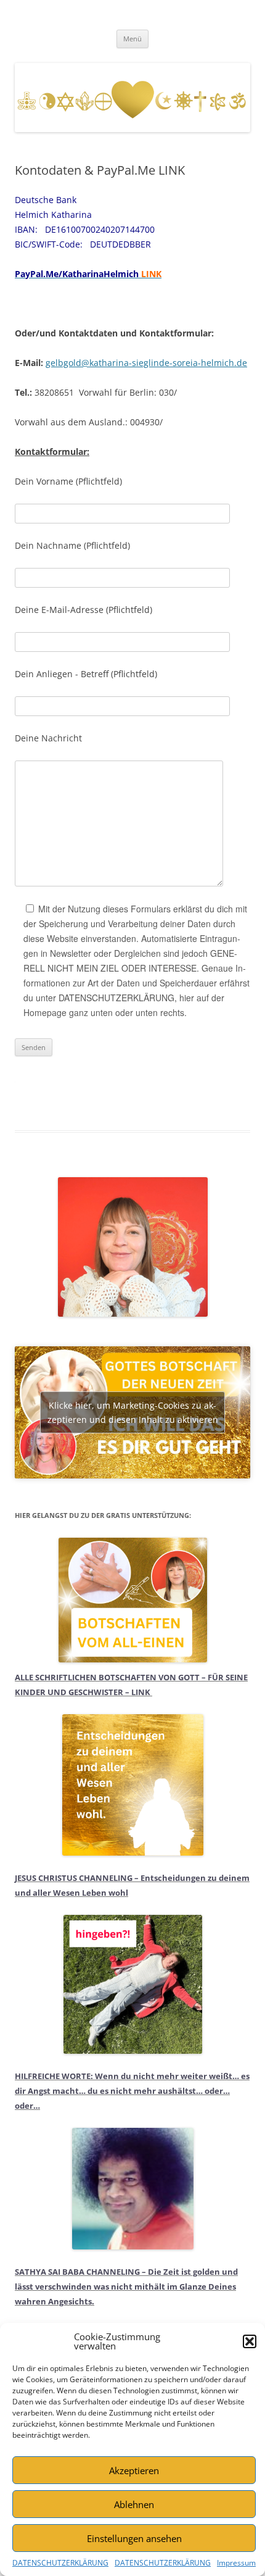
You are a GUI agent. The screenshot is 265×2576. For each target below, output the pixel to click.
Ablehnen (134, 2504)
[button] (250, 2341)
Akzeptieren (134, 2470)
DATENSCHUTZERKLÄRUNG (60, 2563)
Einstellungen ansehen (134, 2538)
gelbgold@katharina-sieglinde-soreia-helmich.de (146, 363)
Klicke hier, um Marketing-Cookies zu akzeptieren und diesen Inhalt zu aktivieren (133, 1412)
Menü (132, 39)
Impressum (236, 2563)
